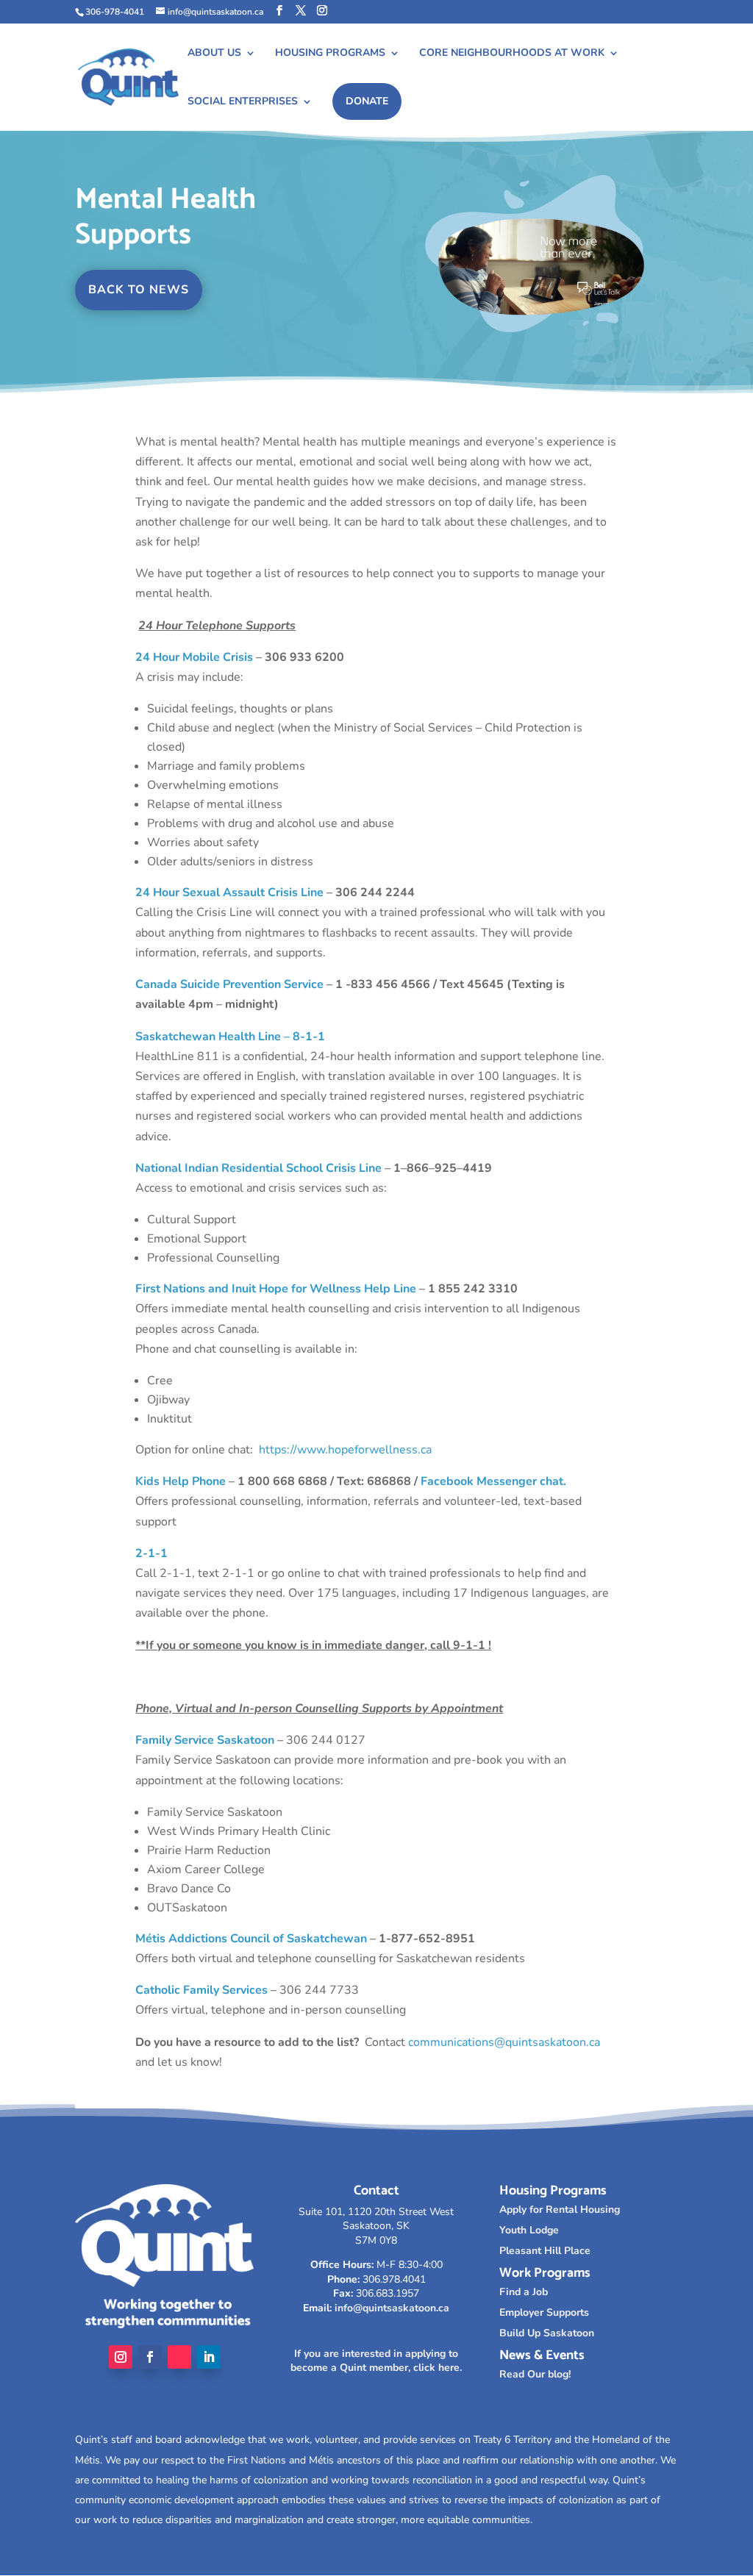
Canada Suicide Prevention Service (229, 984)
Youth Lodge (529, 2230)
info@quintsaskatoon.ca (392, 2308)
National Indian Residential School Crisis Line (258, 1168)
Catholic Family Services (201, 1990)
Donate (367, 101)
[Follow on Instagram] (121, 2357)
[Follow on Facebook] (150, 2357)
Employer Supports (544, 2312)
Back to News (139, 290)
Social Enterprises (243, 102)
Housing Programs (330, 54)
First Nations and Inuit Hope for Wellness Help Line (276, 1289)
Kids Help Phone (181, 1481)
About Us (214, 54)
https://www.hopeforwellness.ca (345, 1450)
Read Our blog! (535, 2374)
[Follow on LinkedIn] (209, 2357)
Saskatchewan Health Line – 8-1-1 (230, 1037)
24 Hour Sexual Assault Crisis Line (229, 892)
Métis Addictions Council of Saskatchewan (251, 1939)
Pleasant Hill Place (545, 2251)
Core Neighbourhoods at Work (512, 54)
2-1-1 (151, 1553)
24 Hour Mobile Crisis (194, 657)
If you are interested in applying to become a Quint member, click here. (376, 2361)
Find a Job (524, 2292)
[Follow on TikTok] (179, 2357)
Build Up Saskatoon (547, 2333)
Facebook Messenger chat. (493, 1481)
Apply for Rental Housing (560, 2210)
